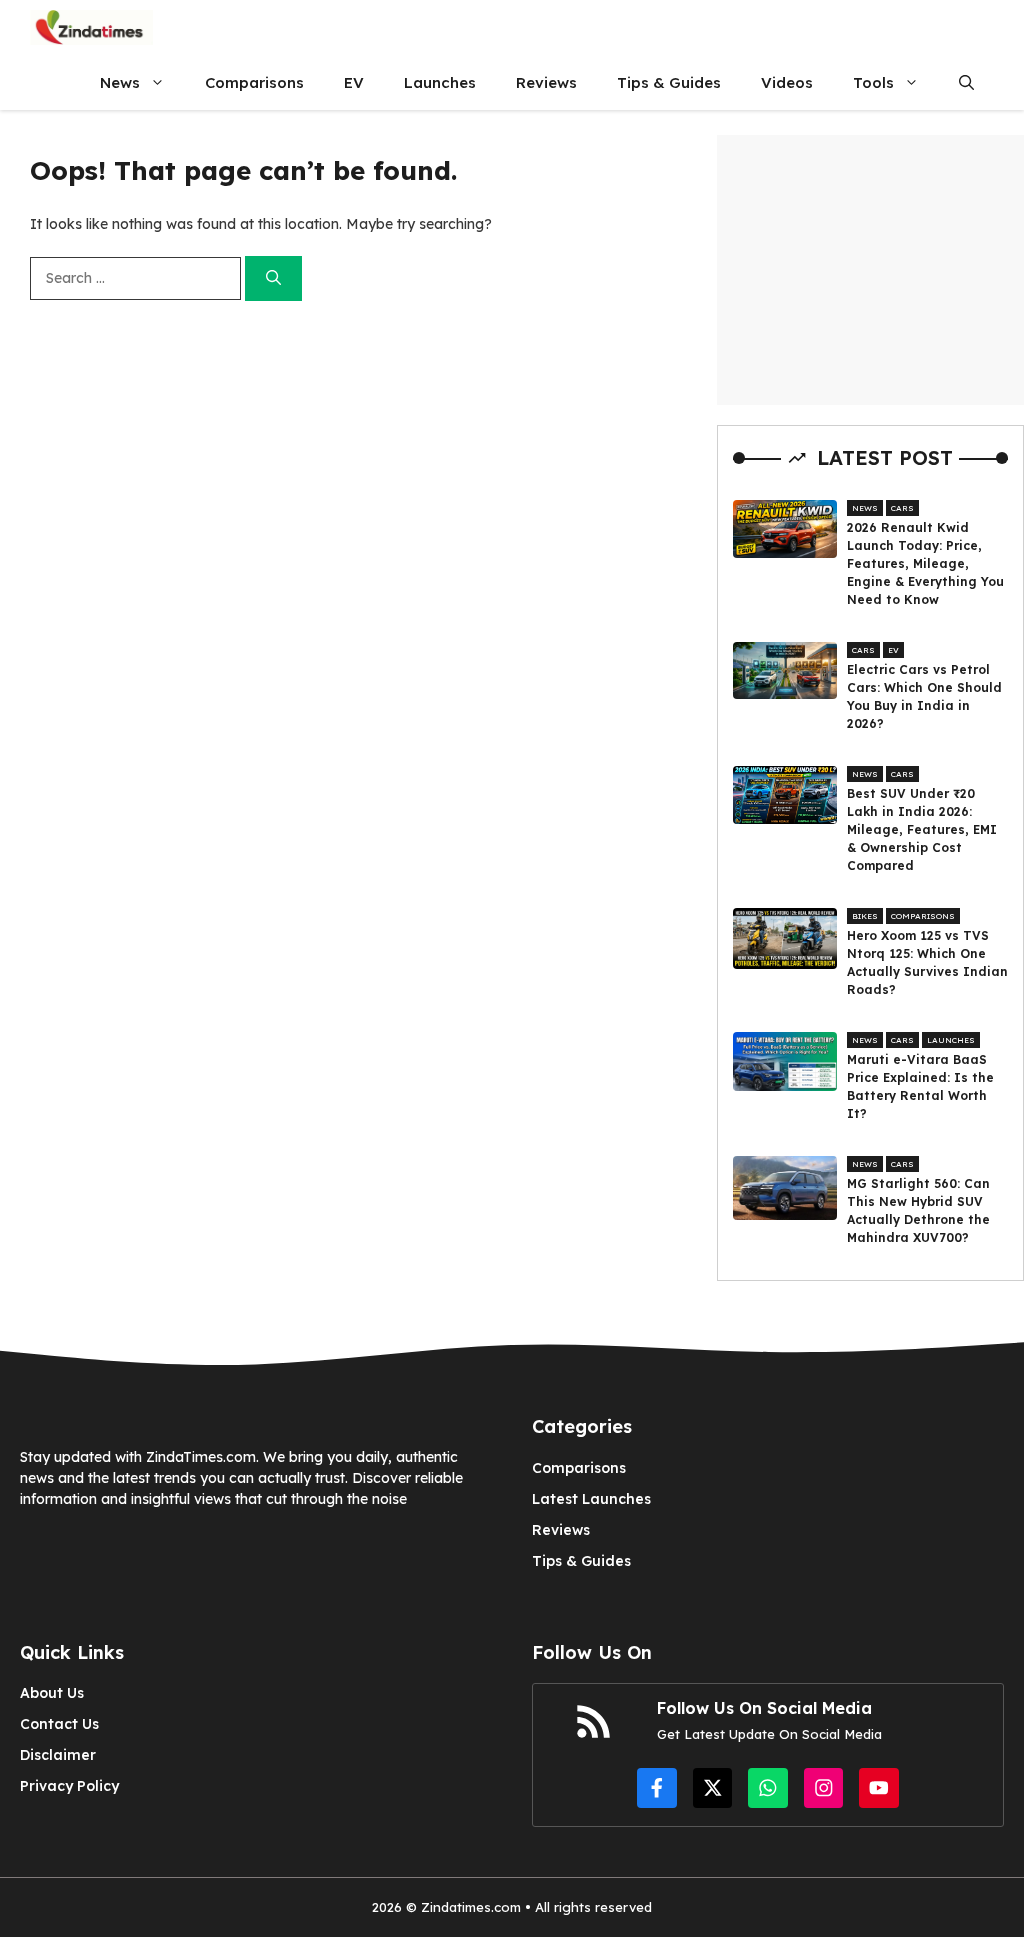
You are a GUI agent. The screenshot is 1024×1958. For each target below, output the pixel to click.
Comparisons (254, 82)
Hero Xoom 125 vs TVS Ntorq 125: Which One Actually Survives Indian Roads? (927, 962)
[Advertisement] (870, 270)
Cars (902, 508)
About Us (52, 1693)
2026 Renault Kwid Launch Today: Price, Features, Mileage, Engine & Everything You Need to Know (925, 563)
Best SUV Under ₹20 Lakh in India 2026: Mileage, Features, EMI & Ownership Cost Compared (922, 829)
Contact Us (59, 1724)
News (120, 82)
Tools (873, 82)
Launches (440, 82)
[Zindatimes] (91, 27)
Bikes (865, 916)
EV (354, 82)
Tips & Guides (669, 82)
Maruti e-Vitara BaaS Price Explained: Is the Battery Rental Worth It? (920, 1086)
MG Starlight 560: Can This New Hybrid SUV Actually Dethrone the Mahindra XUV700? (918, 1210)
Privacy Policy (69, 1786)
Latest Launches (591, 1499)
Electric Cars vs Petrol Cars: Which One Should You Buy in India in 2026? (924, 696)
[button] (966, 82)
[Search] (273, 278)
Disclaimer (58, 1755)
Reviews (546, 82)
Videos (787, 82)
